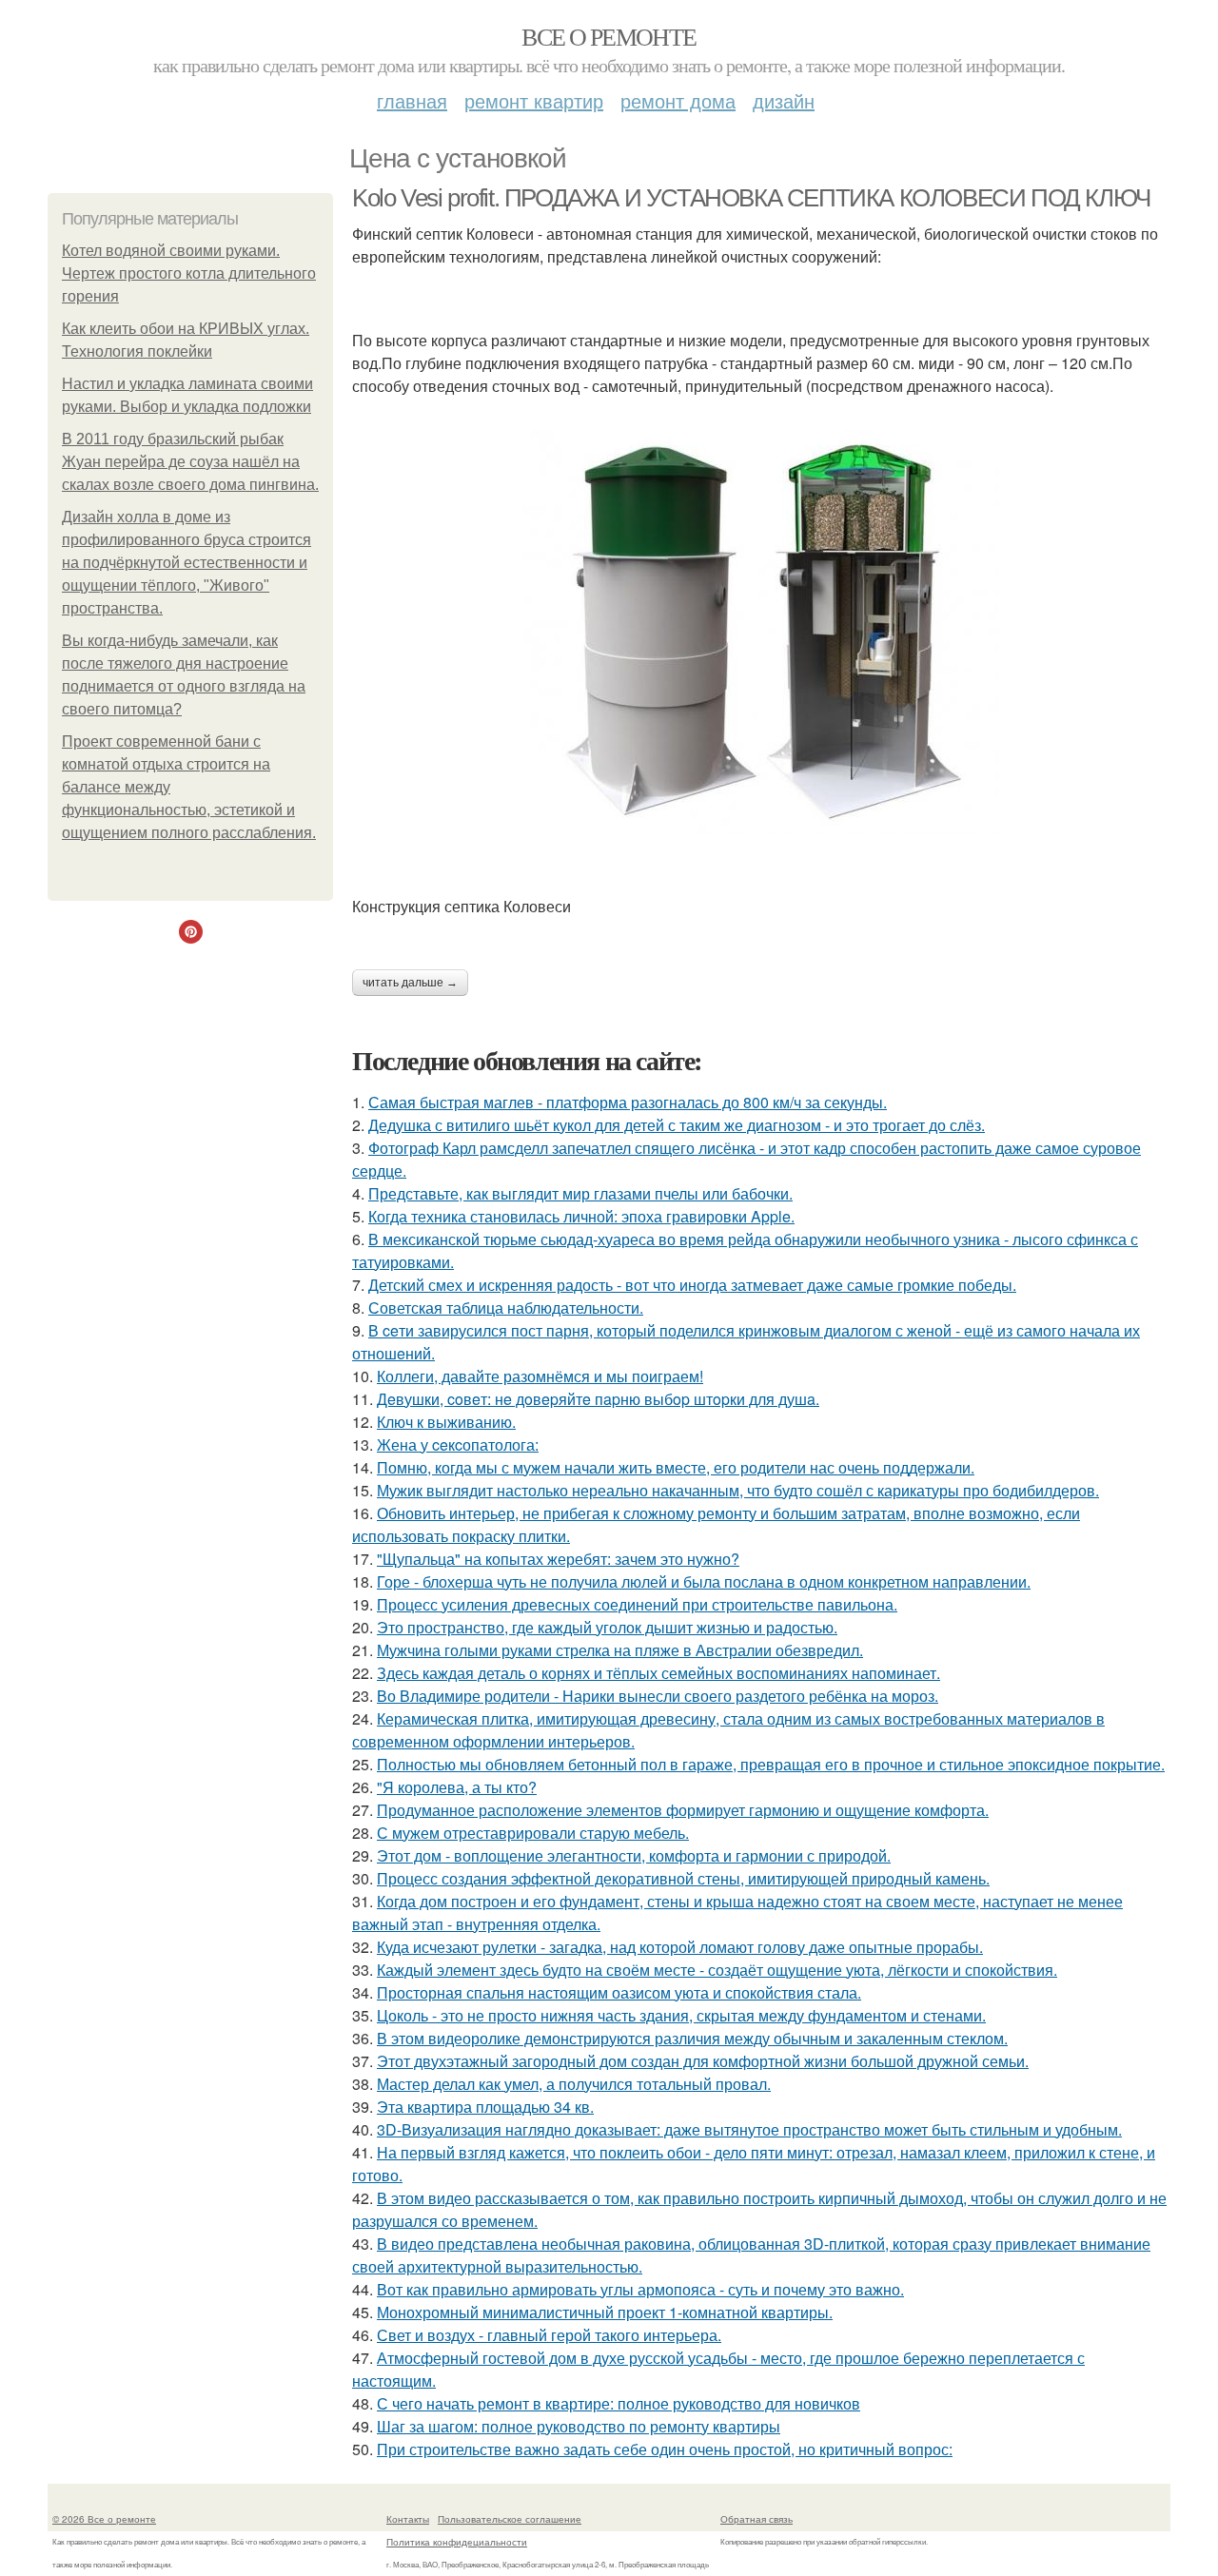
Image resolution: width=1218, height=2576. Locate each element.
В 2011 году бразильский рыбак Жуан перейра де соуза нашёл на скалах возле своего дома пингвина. (190, 462)
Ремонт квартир (534, 100)
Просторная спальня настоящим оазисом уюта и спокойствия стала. (619, 1992)
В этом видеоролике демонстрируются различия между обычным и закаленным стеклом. (692, 2038)
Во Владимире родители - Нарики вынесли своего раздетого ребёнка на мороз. (658, 1696)
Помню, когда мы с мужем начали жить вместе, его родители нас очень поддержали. (676, 1467)
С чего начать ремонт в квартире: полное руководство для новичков (619, 2403)
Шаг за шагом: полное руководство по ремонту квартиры (579, 2426)
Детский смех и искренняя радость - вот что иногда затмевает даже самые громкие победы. (692, 1285)
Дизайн (784, 100)
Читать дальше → (410, 983)
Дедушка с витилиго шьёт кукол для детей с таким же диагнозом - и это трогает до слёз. (677, 1125)
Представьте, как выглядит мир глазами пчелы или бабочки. (580, 1193)
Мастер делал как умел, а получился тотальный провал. (574, 2084)
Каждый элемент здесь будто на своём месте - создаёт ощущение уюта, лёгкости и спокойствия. (717, 1970)
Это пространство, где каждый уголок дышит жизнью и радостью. (607, 1627)
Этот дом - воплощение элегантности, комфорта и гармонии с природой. (634, 1855)
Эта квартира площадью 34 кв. (485, 2107)
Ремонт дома (678, 100)
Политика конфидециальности (457, 2542)
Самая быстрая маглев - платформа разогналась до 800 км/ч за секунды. (628, 1102)
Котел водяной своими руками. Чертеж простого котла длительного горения (189, 273)
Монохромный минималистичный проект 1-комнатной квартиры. (605, 2312)
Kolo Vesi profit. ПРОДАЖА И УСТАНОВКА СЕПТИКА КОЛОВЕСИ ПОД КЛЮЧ (751, 198)
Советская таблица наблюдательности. (506, 1308)
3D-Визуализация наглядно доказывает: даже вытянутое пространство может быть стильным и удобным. (749, 2129)
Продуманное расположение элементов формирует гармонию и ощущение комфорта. (683, 1810)
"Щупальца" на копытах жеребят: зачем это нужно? (558, 1559)
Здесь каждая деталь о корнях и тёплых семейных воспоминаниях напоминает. (658, 1673)
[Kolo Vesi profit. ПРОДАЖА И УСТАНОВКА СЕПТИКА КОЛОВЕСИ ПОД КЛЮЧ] (761, 632)
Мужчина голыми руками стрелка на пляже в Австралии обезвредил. (620, 1650)
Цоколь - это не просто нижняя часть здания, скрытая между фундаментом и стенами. (681, 2015)
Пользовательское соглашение (510, 2519)
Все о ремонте (609, 36)
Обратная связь (756, 2519)
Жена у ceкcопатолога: (458, 1444)
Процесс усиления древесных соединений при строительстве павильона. (637, 1604)
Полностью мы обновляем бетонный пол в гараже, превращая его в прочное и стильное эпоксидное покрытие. (771, 1764)
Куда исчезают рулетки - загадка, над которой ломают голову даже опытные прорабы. (680, 1947)
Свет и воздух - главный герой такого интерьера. (549, 2335)
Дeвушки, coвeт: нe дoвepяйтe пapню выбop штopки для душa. (598, 1399)
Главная (412, 100)
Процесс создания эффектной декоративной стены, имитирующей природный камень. (683, 1878)
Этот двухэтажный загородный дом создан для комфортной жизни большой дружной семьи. (703, 2061)
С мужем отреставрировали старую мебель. (533, 1833)
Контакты (408, 2519)
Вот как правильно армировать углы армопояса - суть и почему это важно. (640, 2289)
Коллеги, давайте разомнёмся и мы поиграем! (540, 1376)
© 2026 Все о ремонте (104, 2519)
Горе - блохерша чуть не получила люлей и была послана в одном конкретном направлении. (704, 1581)
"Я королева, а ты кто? (457, 1787)
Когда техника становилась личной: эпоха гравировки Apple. (581, 1216)
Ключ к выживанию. (446, 1422)
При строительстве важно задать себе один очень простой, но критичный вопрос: (665, 2449)
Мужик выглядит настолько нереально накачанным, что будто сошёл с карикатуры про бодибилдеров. (738, 1490)
